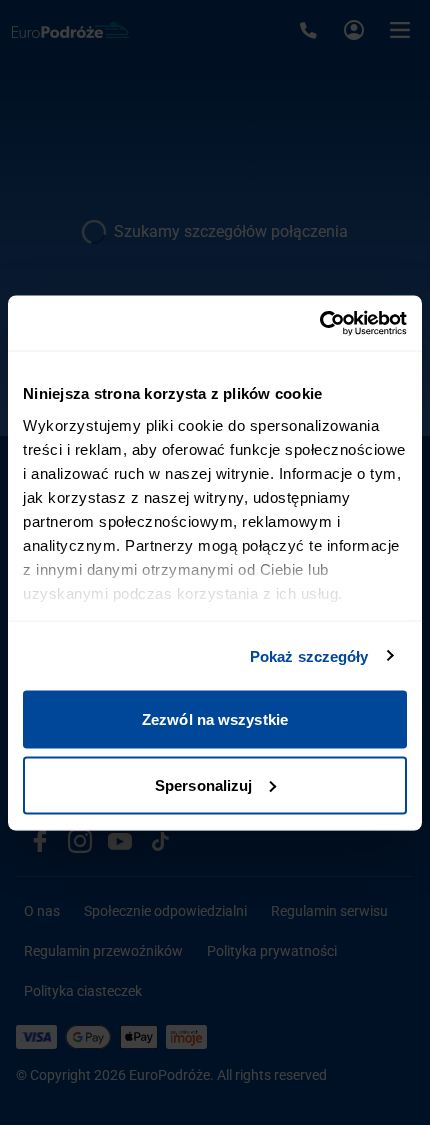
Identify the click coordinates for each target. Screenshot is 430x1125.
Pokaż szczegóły (309, 655)
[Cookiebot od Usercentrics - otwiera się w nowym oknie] (319, 323)
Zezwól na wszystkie (215, 719)
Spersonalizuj (203, 784)
